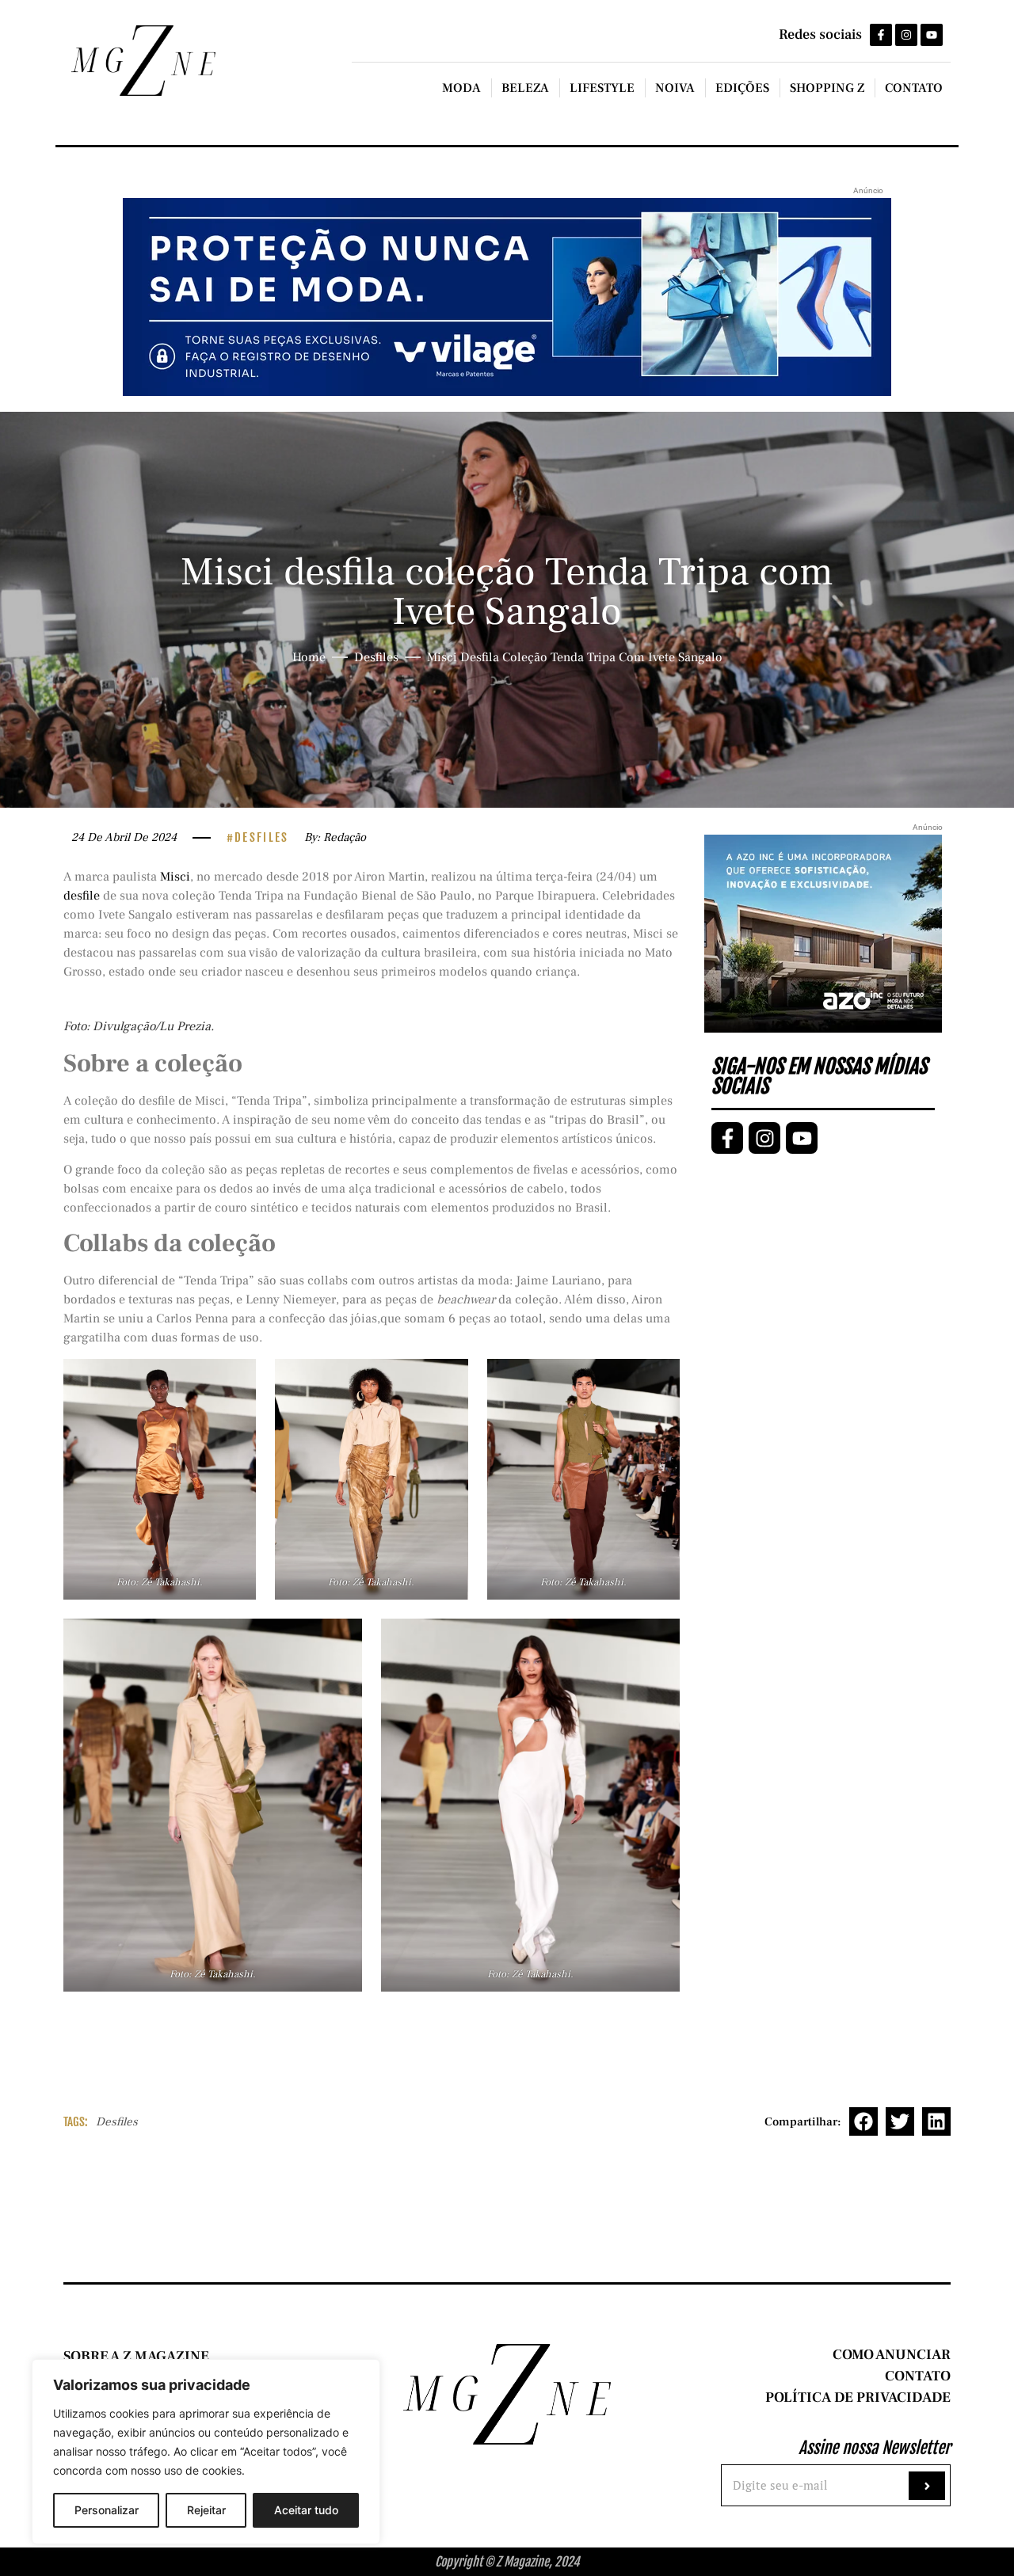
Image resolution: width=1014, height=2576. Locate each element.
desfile (82, 896)
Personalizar (107, 2510)
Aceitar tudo (306, 2510)
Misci (175, 877)
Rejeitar (206, 2510)
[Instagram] (906, 35)
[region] (206, 2452)
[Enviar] (927, 2486)
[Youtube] (932, 35)
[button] (863, 2121)
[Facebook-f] (881, 35)
